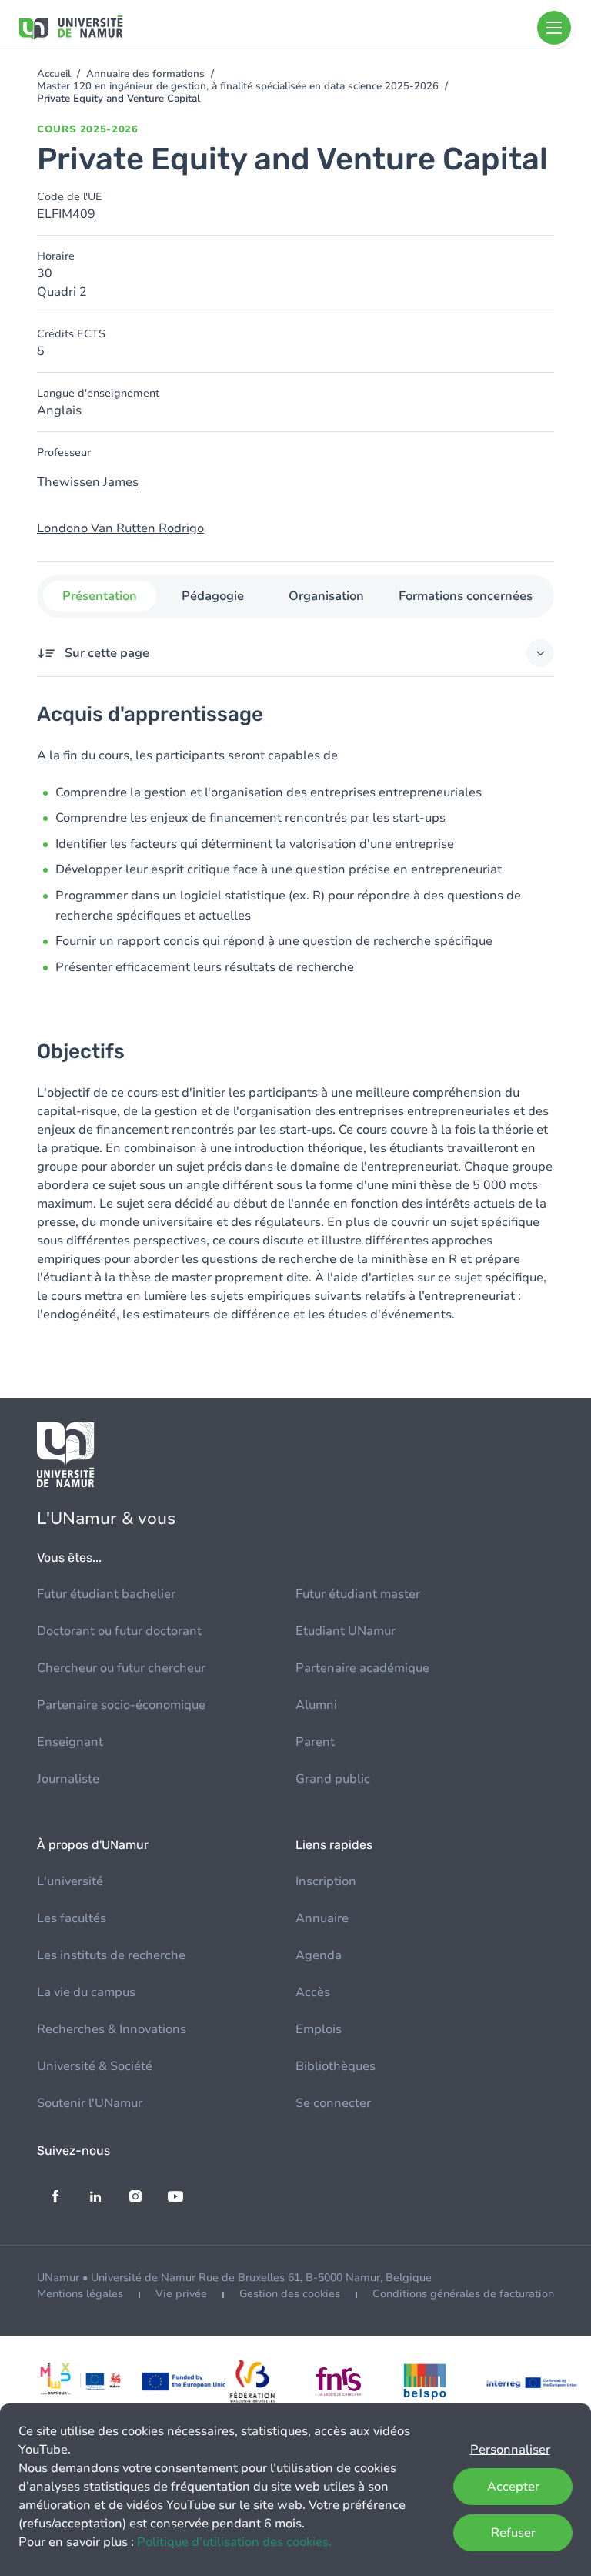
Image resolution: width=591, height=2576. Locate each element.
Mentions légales (80, 2294)
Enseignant (70, 1742)
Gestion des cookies (290, 2294)
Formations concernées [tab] (466, 596)
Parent (315, 1742)
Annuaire (322, 1918)
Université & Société (95, 2066)
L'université (70, 1881)
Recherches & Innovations (112, 2029)
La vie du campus (86, 1992)
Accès (313, 1992)
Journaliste (68, 1779)
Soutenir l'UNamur (90, 2103)
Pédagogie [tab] (213, 596)
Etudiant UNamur (346, 1631)
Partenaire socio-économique (121, 1705)
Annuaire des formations (145, 74)
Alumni (316, 1705)
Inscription (326, 1881)
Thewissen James (88, 482)
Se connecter (333, 2103)
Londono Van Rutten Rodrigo (120, 528)
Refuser (513, 2533)
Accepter (513, 2487)
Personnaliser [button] (510, 2450)
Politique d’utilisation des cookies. (234, 2542)
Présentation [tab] (100, 596)
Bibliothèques (336, 2066)
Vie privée (181, 2294)
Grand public (333, 1779)
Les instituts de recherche (111, 1955)
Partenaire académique (362, 1668)
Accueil (54, 74)
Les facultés (72, 1918)
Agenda (319, 1955)
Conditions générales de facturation (463, 2294)
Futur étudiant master (358, 1594)
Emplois (319, 2029)
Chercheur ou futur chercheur (121, 1668)
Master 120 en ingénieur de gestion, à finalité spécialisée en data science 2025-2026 (238, 86)
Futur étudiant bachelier (106, 1594)
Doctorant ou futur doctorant (119, 1631)
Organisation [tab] (326, 596)
